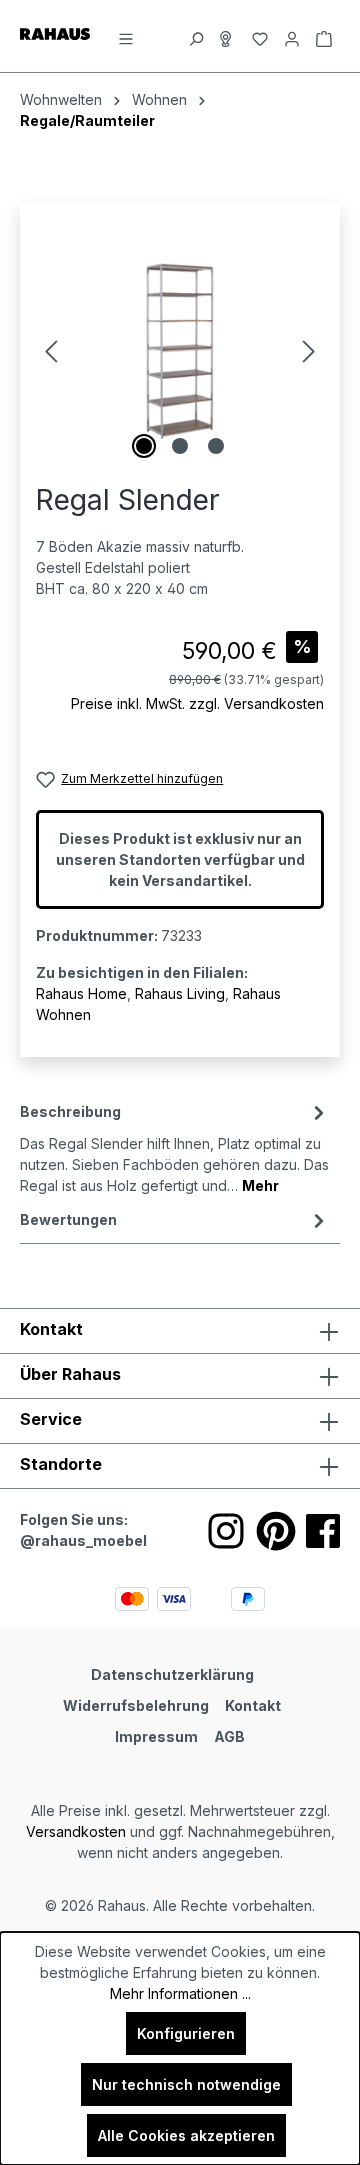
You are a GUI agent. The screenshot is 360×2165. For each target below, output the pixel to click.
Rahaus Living (180, 993)
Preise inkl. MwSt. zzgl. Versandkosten (197, 703)
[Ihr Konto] (292, 36)
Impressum (156, 1736)
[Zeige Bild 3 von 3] (216, 446)
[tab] (175, 1147)
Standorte (61, 1464)
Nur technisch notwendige (186, 2084)
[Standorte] (228, 36)
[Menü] (126, 36)
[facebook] (323, 1531)
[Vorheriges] (51, 351)
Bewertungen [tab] (68, 1219)
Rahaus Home (81, 993)
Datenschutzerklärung (172, 1674)
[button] (180, 1466)
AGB (229, 1736)
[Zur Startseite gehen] (55, 32)
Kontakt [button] (51, 1329)
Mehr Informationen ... (180, 1993)
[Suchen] (196, 36)
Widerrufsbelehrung (136, 1705)
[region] (180, 351)
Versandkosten (76, 1831)
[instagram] (226, 1531)
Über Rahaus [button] (70, 1374)
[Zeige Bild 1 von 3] (144, 446)
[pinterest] (276, 1531)
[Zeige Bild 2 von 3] (180, 446)
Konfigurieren (186, 2033)
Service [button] (51, 1419)
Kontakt (253, 1705)
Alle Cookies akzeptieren (186, 2135)
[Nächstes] (309, 351)
